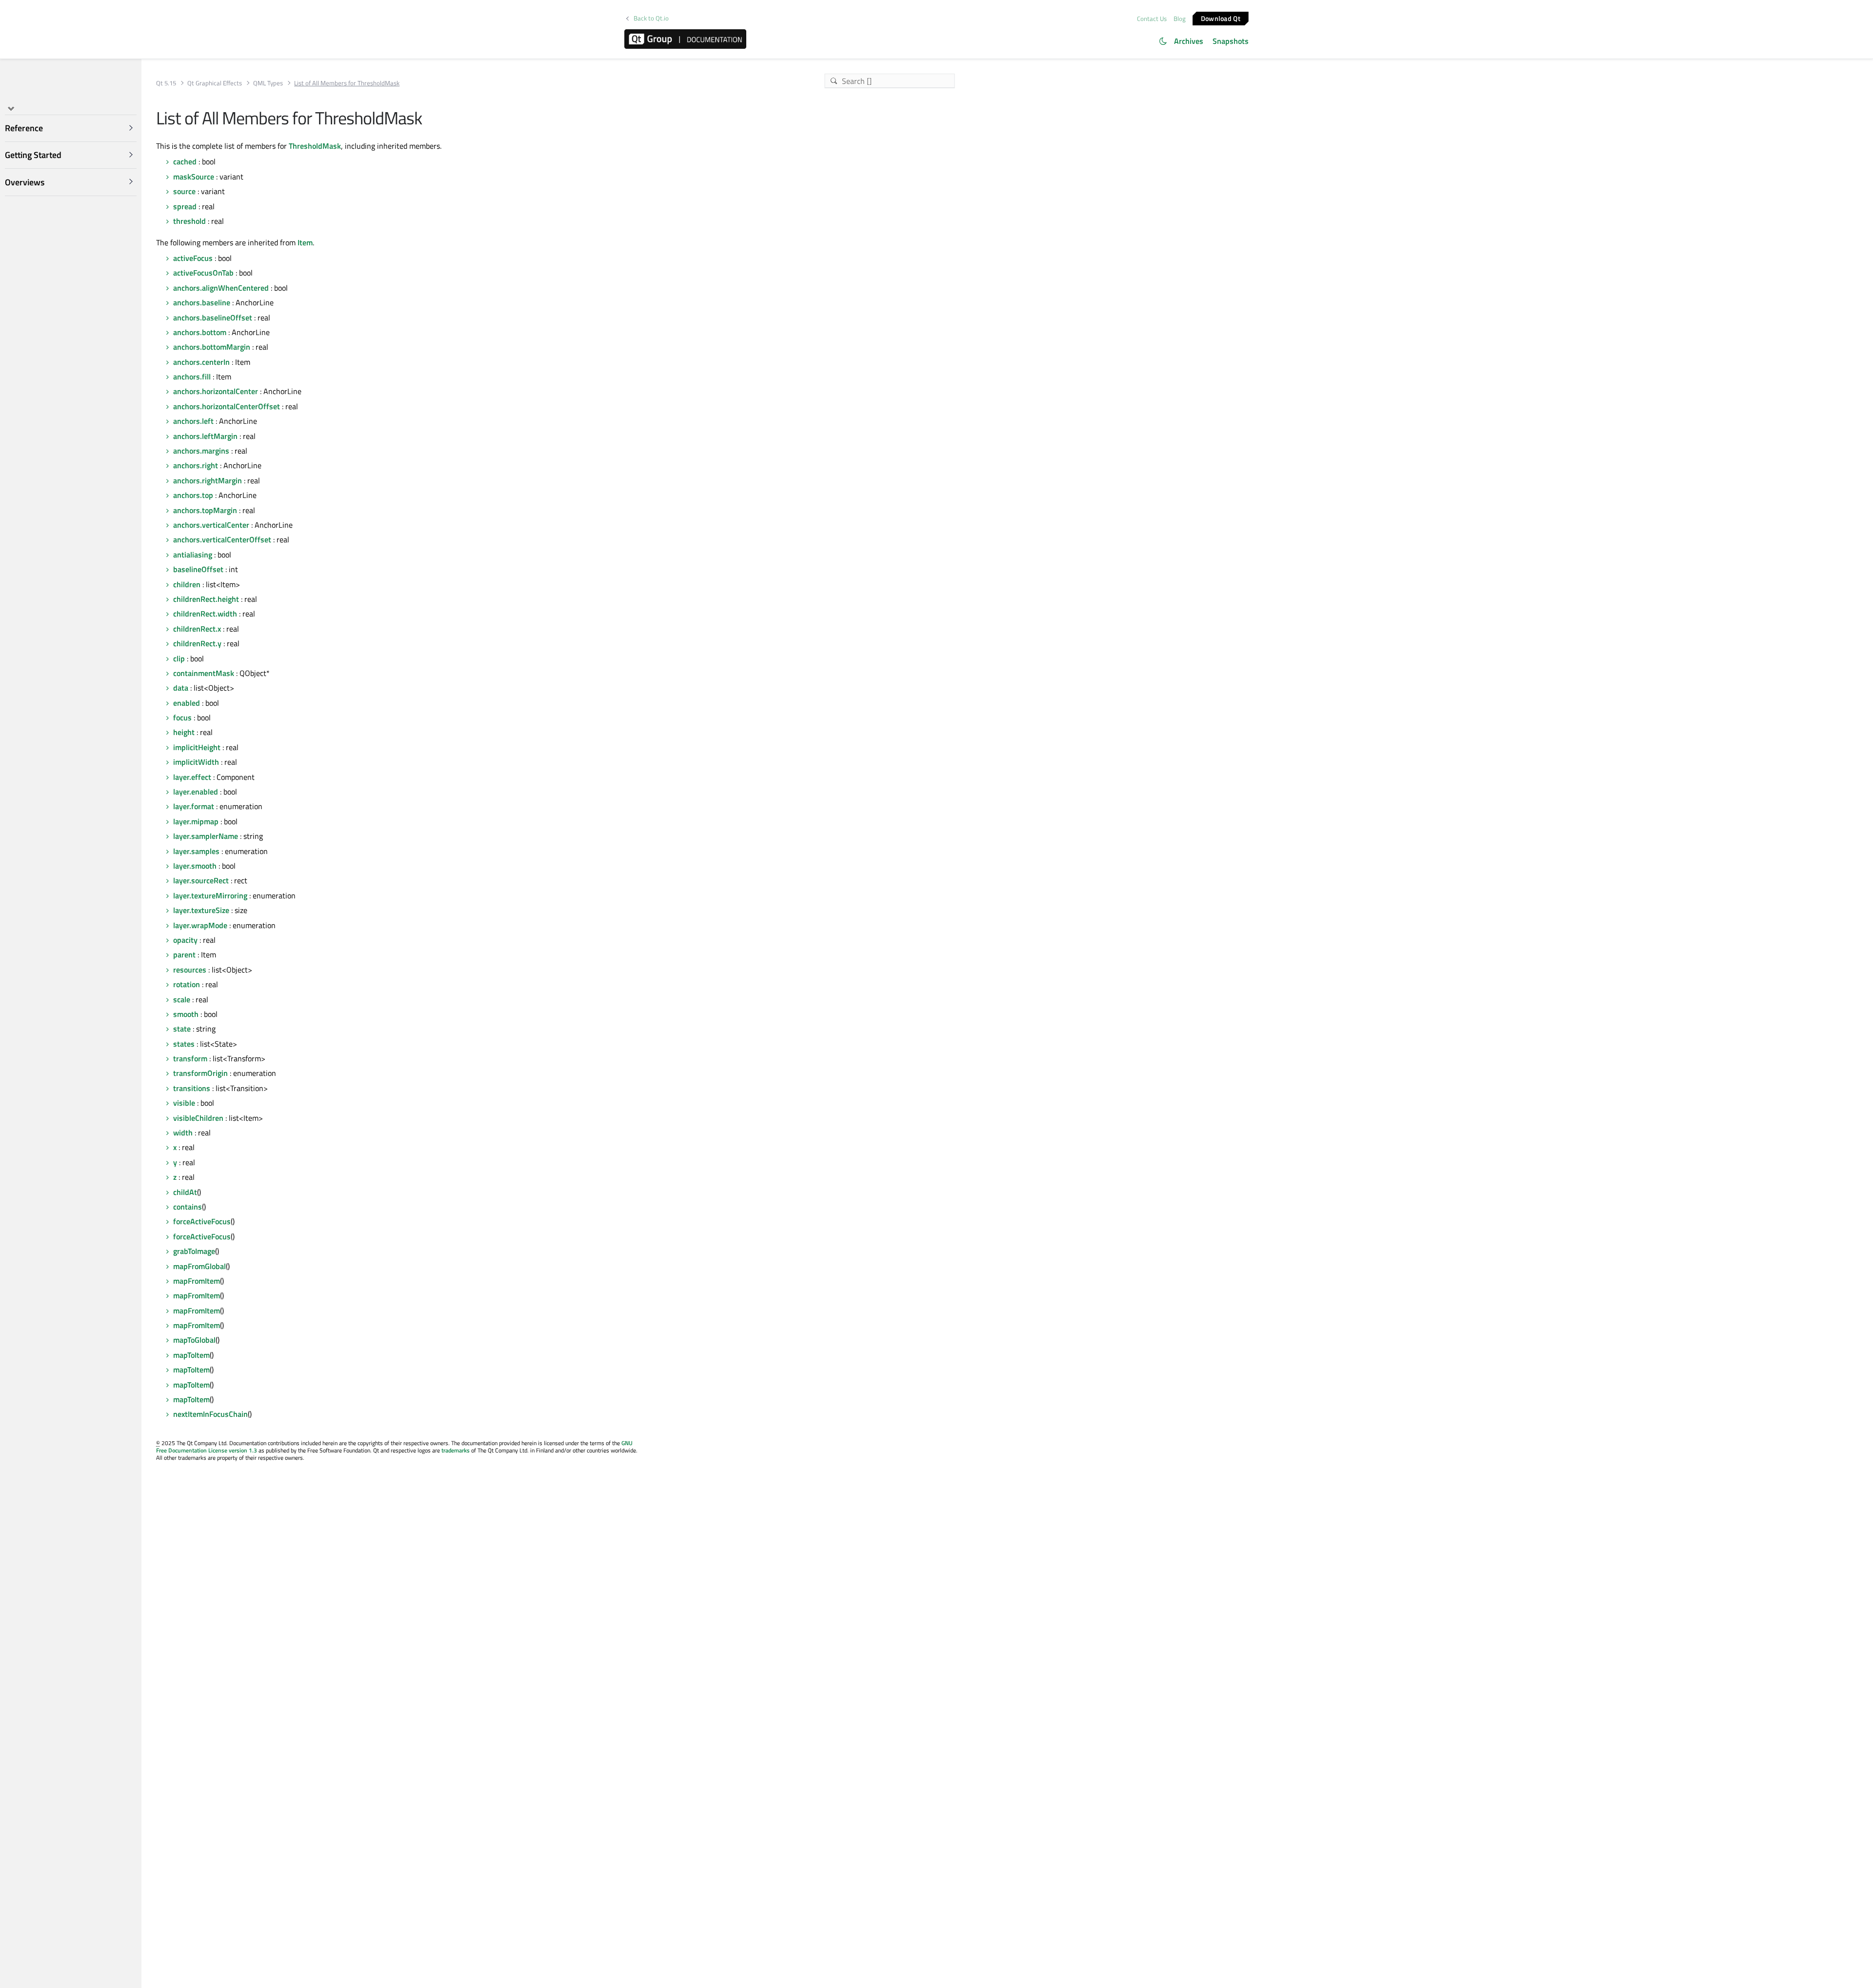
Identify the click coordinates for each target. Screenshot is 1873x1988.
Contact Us (1152, 19)
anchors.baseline (202, 302)
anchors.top (193, 495)
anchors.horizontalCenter (216, 391)
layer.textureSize (201, 910)
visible (184, 1103)
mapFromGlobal (199, 1266)
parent (184, 954)
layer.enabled (196, 792)
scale (182, 999)
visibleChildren (198, 1118)
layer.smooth (195, 866)
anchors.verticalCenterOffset (222, 539)
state (182, 1029)
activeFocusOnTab (203, 273)
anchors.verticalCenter (211, 525)
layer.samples (196, 851)
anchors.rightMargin (208, 480)
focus (182, 717)
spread (185, 206)
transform (190, 1058)
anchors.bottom (200, 332)
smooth (186, 1014)
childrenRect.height (206, 599)
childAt (185, 1192)
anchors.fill (192, 377)
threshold (189, 221)
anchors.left (193, 421)
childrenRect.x (197, 629)
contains (188, 1207)
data (181, 688)
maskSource (194, 177)
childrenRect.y (197, 643)
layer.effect (192, 777)
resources (190, 970)
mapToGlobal (194, 1340)
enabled (187, 703)
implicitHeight (197, 747)
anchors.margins (201, 451)
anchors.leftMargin (205, 436)
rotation (187, 984)
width (183, 1133)
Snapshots (1231, 41)
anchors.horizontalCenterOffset (227, 406)
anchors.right (196, 465)
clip (179, 658)
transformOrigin (200, 1073)
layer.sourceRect (201, 880)
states (184, 1044)
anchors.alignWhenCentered (221, 288)
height (184, 732)
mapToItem (191, 1355)
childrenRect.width (205, 614)
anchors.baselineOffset (213, 318)
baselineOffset (198, 569)
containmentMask (204, 673)
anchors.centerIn (201, 362)
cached (185, 161)
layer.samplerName (206, 836)
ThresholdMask (315, 146)
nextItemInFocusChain (210, 1414)
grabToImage (194, 1251)
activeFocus (193, 258)
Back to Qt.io (651, 18)
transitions (192, 1088)
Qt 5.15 (166, 83)
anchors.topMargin (205, 510)
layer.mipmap (196, 821)
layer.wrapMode (200, 925)
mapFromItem (197, 1281)
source (184, 191)
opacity (185, 940)
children (187, 584)
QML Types (268, 83)
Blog (1180, 19)
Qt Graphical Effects (215, 83)
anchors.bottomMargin (212, 347)
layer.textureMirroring (210, 895)
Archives (1189, 41)
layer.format (194, 806)
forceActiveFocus (202, 1221)
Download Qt (1221, 18)
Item (305, 242)
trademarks (456, 1450)
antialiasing (193, 555)
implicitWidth (196, 762)
